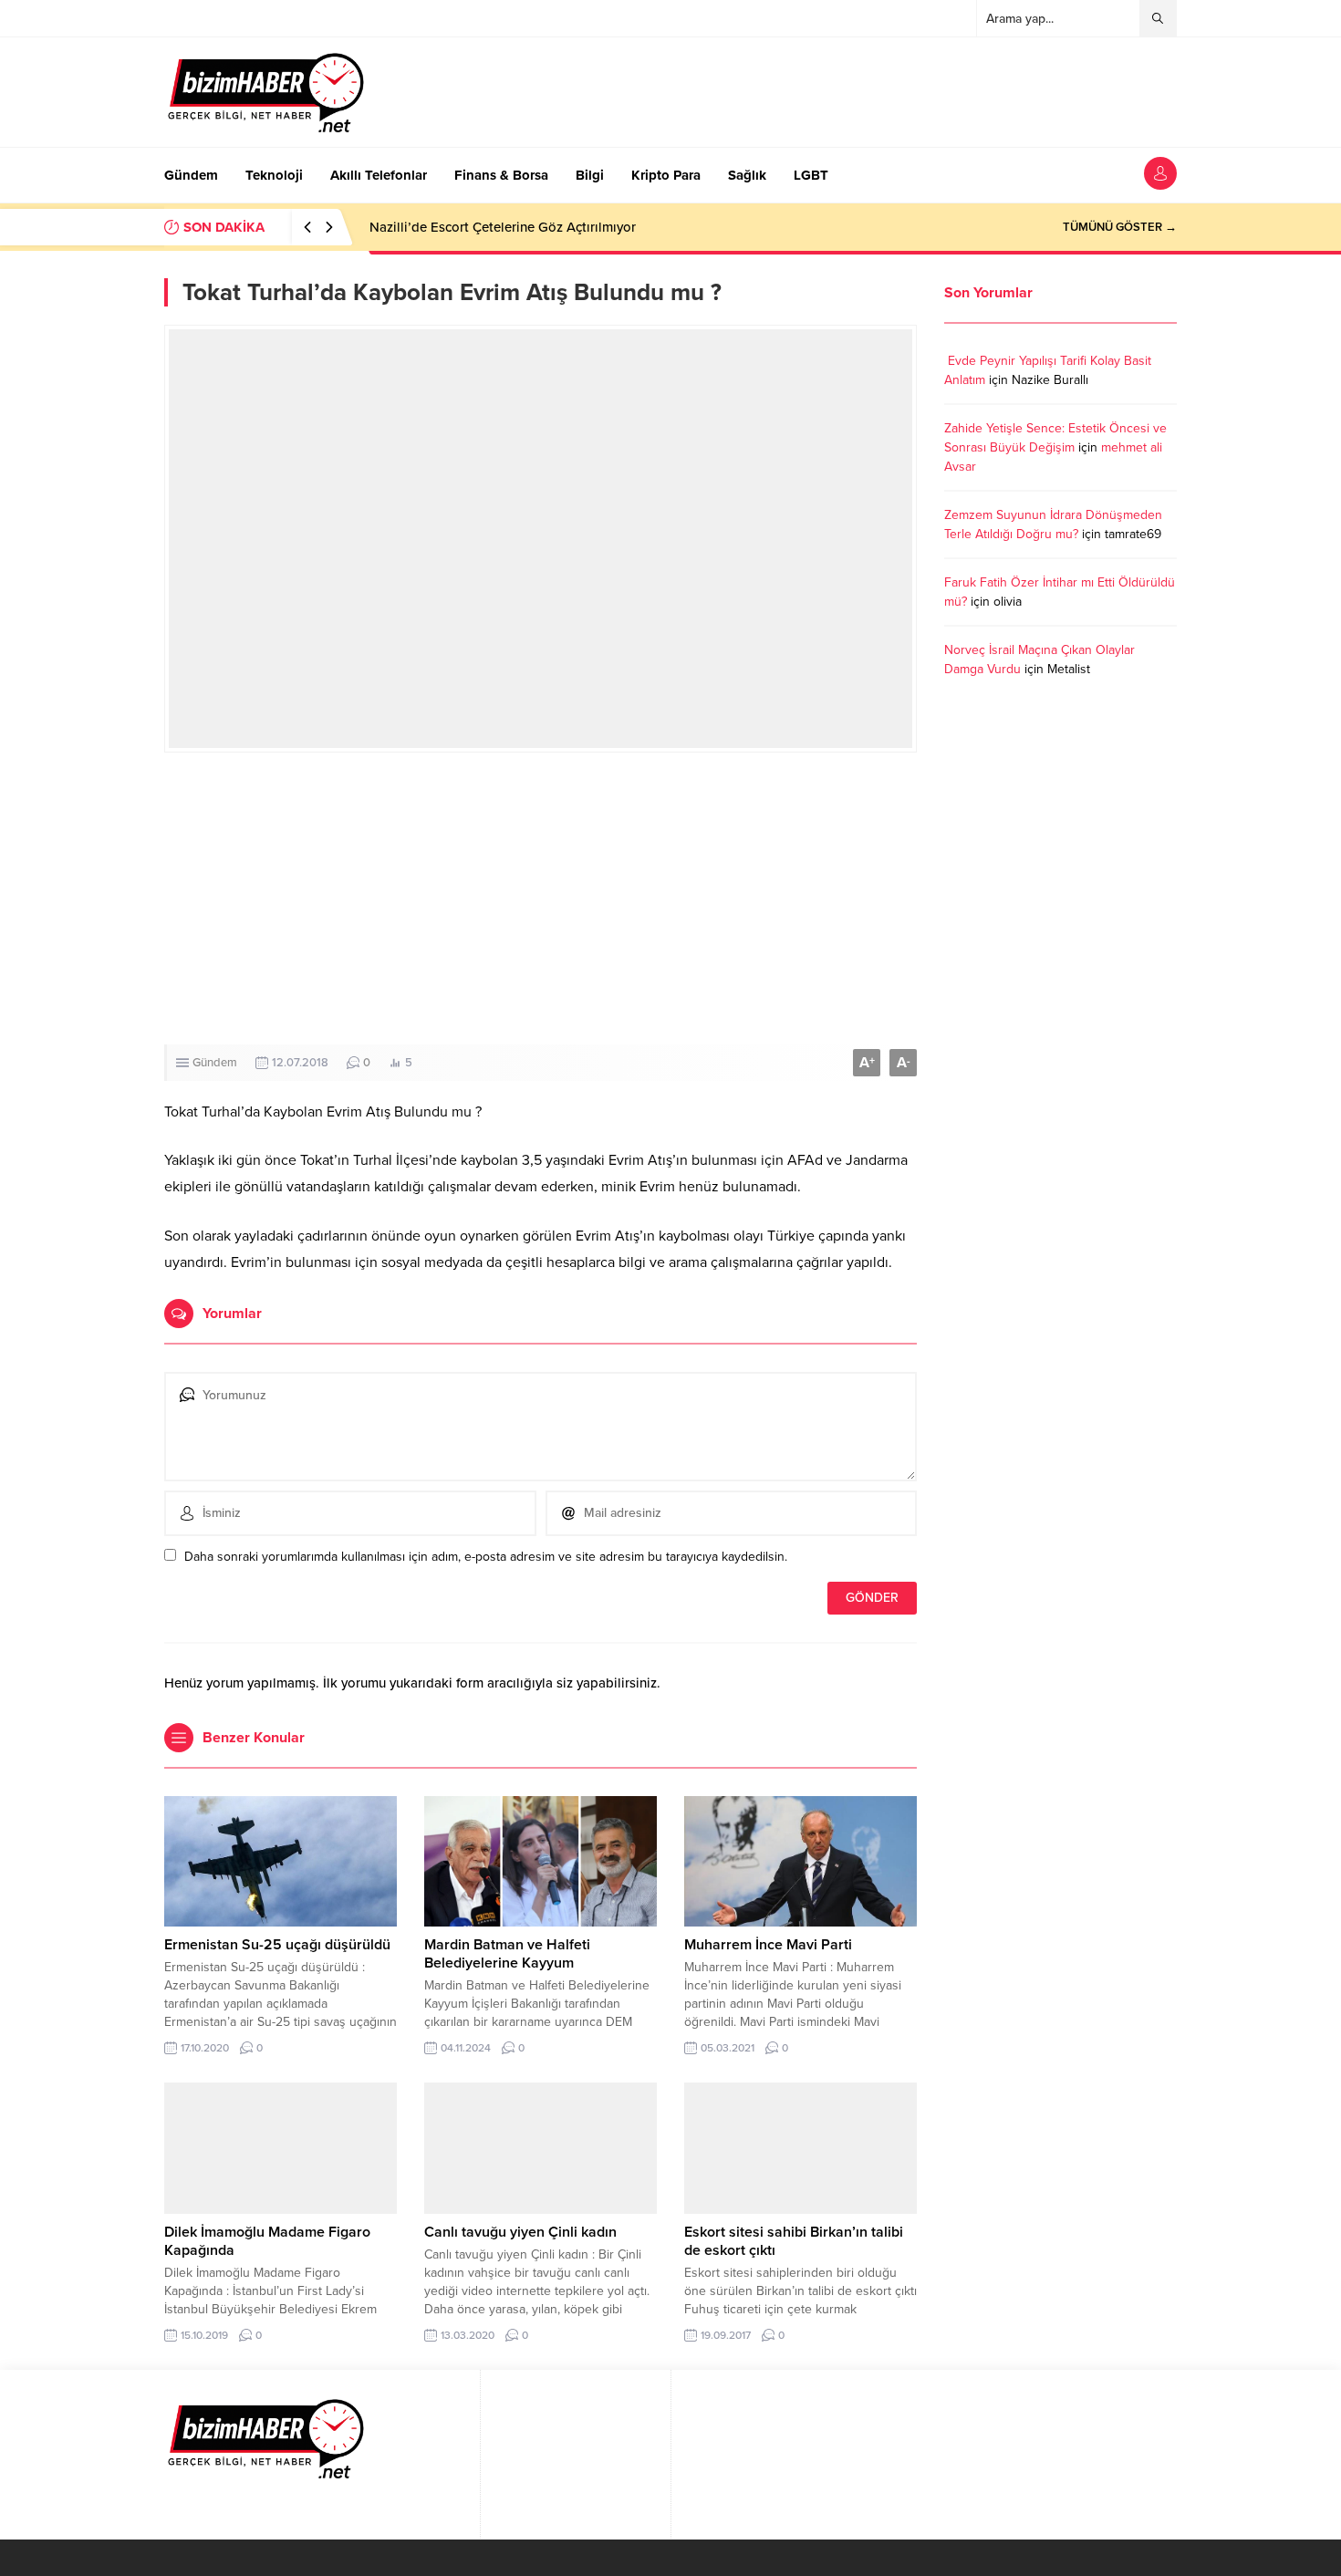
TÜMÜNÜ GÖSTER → (1120, 227)
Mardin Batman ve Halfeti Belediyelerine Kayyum (507, 1954)
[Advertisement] (541, 898)
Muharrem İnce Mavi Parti (768, 1945)
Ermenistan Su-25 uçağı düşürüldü (277, 1945)
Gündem (215, 1063)
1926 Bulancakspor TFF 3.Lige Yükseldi (489, 227)
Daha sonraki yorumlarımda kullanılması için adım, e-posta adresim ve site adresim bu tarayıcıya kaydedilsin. (486, 1557)
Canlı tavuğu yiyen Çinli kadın (520, 2232)
